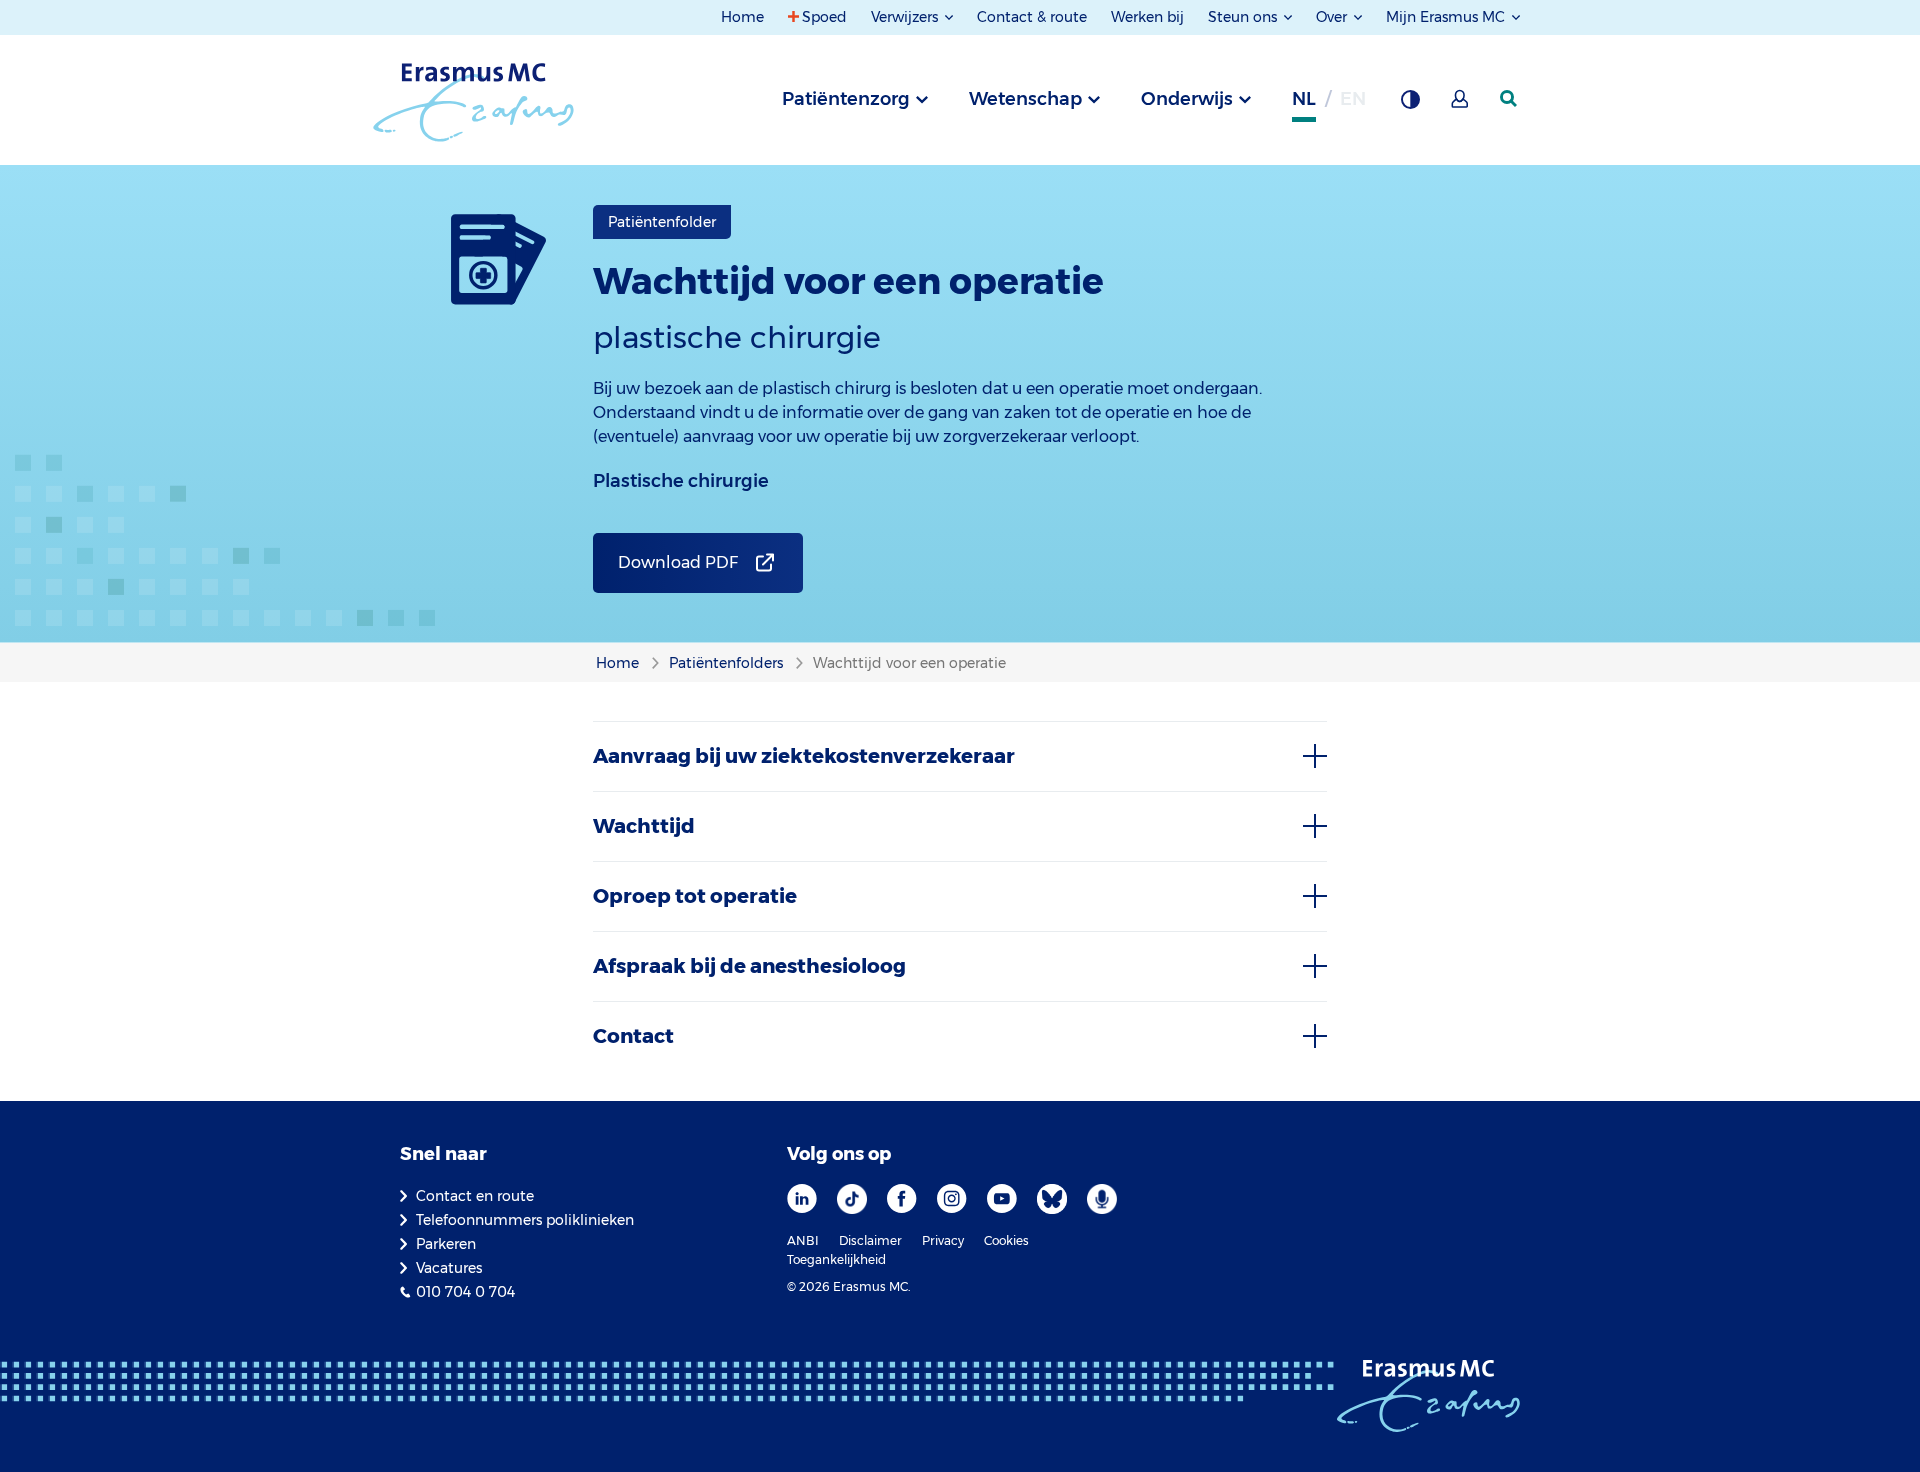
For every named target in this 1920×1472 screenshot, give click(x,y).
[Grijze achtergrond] (1410, 105)
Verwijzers (906, 17)
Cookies (1006, 1240)
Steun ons (1244, 17)
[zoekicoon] (1510, 99)
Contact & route (1032, 17)
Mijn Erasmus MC (1447, 17)
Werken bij (1147, 17)
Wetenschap (1025, 99)
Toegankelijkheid (836, 1259)
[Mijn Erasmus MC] (1461, 105)
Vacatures (449, 1268)
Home (742, 17)
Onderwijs (1187, 99)
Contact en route (475, 1196)
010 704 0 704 (465, 1292)
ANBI (803, 1240)
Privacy (943, 1240)
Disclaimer (870, 1240)
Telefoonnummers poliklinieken (525, 1220)
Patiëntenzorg (846, 99)
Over (1333, 17)
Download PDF (678, 562)
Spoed (824, 17)
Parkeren (446, 1244)
